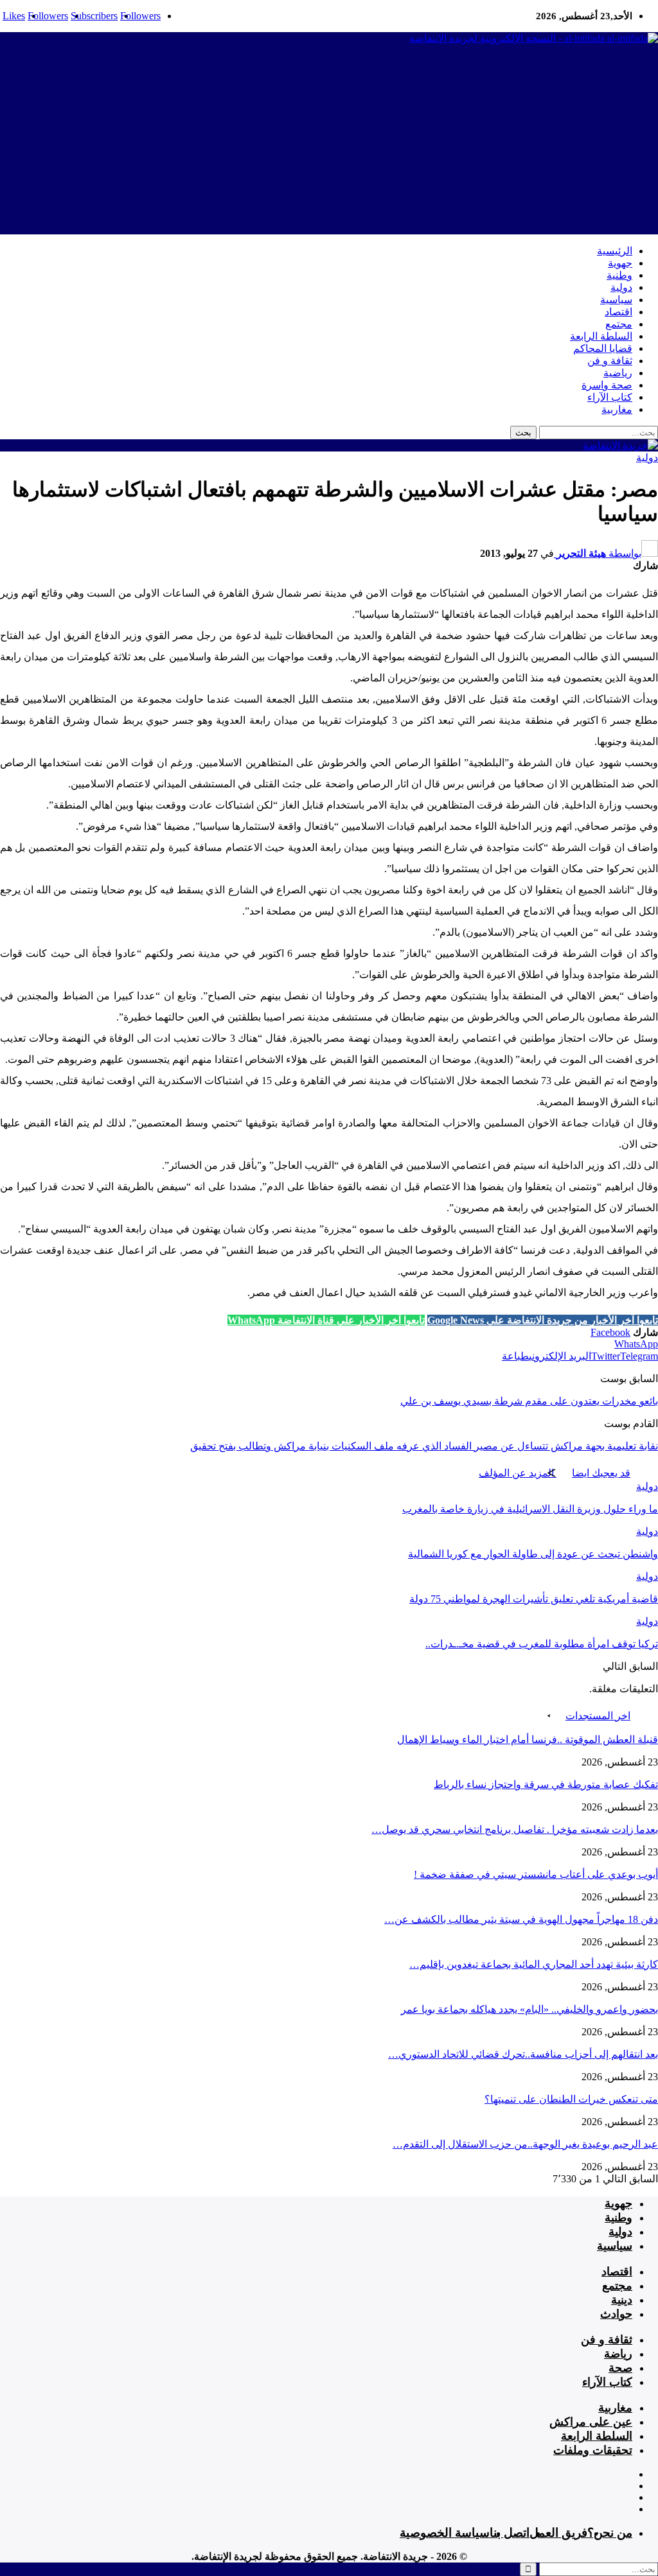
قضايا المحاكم (603, 348)
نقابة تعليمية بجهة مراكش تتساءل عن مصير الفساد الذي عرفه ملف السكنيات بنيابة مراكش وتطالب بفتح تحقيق (424, 1446)
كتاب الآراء (610, 397)
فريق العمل (558, 2533)
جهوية (620, 263)
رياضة (618, 2354)
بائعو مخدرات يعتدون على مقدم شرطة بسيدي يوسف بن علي (529, 1401)
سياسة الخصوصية (445, 2533)
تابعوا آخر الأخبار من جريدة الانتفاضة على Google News (543, 1320)
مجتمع (619, 324)
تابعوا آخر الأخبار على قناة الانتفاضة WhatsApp (326, 1320)
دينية (622, 2300)
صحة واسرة (607, 385)
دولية (621, 287)
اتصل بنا (510, 2533)
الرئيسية (615, 251)
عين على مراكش (591, 2422)
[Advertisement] (329, 145)
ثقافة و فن (610, 361)
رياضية (618, 373)
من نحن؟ (610, 2533)
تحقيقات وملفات (593, 2450)
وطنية (619, 275)
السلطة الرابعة (601, 336)
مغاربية (617, 409)
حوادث (616, 2314)
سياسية (616, 300)
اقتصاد (618, 312)
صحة (620, 2368)
